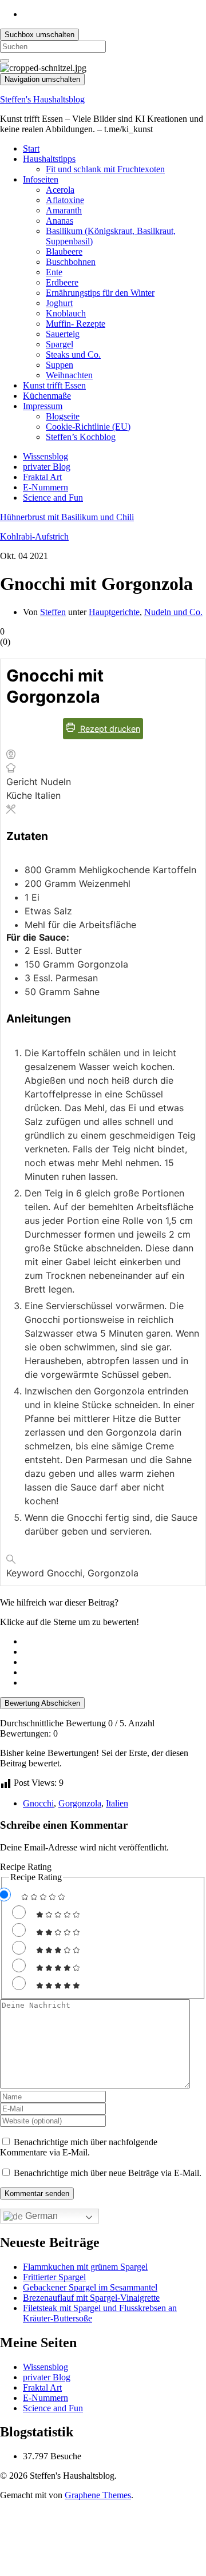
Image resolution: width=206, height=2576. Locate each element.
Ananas (60, 221)
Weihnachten (69, 375)
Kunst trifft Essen (54, 385)
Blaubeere (64, 251)
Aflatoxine (65, 200)
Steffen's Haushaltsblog (42, 99)
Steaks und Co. (73, 354)
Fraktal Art (42, 477)
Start (31, 148)
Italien (117, 1803)
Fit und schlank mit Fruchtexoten (105, 169)
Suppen (60, 365)
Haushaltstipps (49, 159)
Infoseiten (41, 179)
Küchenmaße (47, 396)
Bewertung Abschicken (42, 1703)
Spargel (60, 344)
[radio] (114, 1642)
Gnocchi (38, 1803)
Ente (54, 272)
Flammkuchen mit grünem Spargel (85, 2267)
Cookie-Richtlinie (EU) (88, 427)
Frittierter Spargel (54, 2277)
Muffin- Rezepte (76, 324)
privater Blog (47, 467)
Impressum (43, 406)
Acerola (60, 190)
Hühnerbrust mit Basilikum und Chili (67, 517)
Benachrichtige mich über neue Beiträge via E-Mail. (108, 2173)
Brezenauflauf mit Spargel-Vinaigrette (91, 2298)
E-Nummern (45, 487)
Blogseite (63, 416)
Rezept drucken (109, 729)
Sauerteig (63, 334)
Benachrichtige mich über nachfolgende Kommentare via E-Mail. (79, 2147)
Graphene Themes (98, 2495)
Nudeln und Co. (173, 612)
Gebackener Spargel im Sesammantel (90, 2287)
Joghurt (59, 303)
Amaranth (64, 210)
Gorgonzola (80, 1803)
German (40, 2216)
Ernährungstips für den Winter (100, 293)
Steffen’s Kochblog (81, 437)
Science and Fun (53, 498)
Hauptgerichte (114, 612)
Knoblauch (66, 313)
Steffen (53, 612)
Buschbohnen (71, 262)
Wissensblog (45, 456)
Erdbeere (62, 282)
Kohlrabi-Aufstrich (34, 536)
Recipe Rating (26, 1867)
